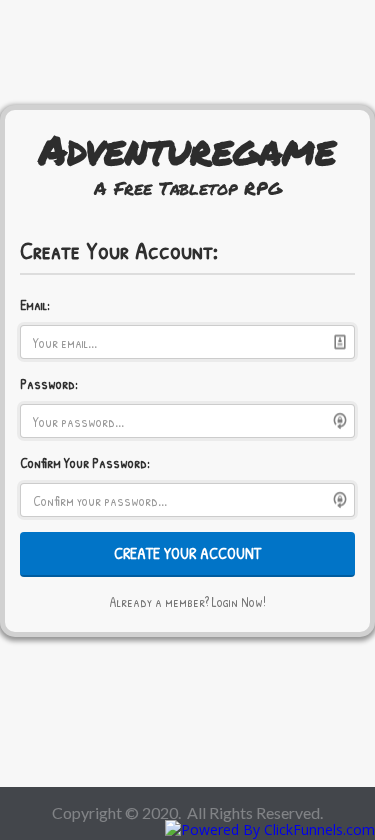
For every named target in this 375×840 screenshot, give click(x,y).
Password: (49, 383)
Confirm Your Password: (85, 462)
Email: (35, 304)
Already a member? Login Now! (187, 601)
